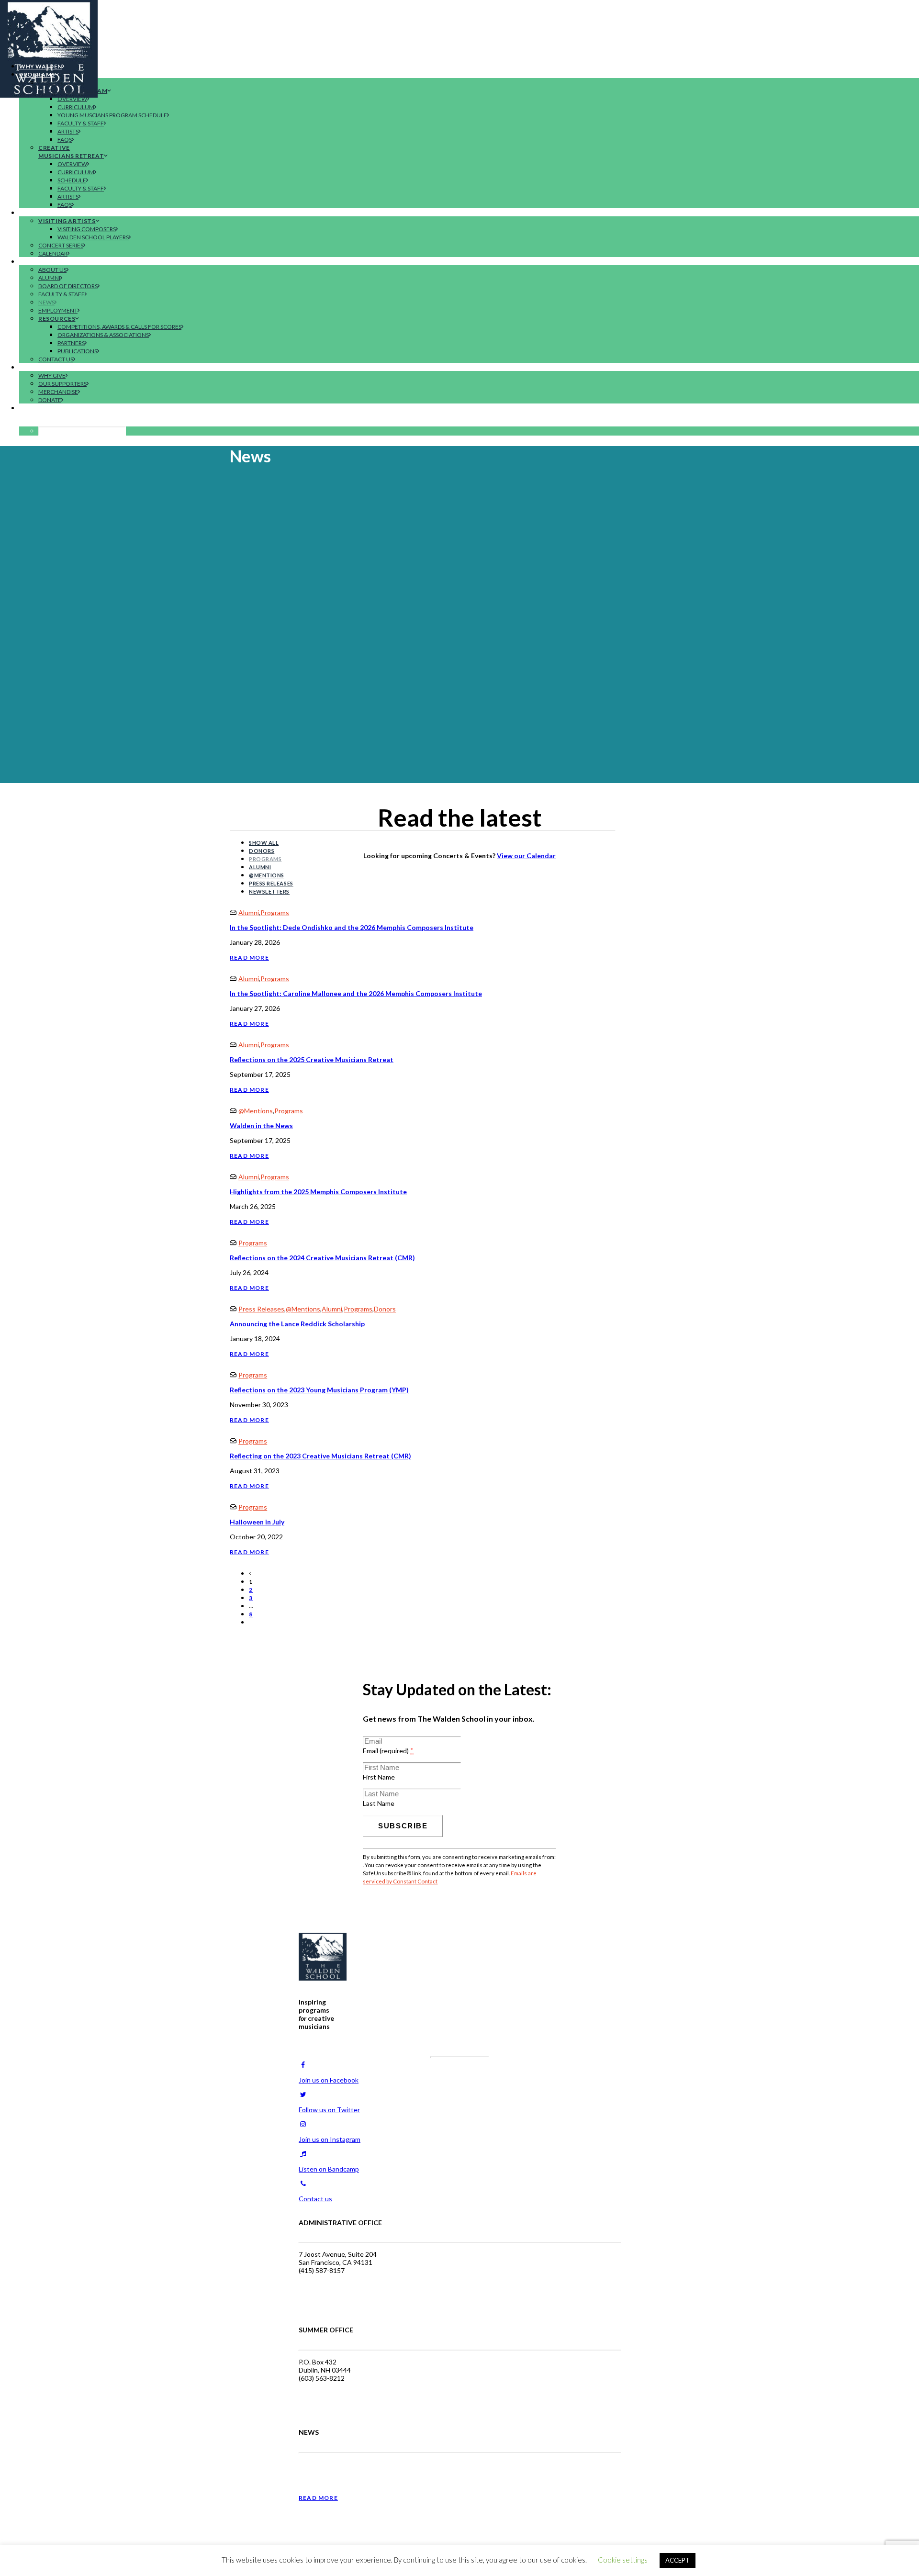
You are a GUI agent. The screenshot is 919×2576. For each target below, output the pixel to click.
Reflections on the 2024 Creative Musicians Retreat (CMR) (322, 1258)
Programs (37, 74)
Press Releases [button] (271, 883)
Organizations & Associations (103, 335)
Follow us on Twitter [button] (329, 2110)
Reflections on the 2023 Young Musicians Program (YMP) (319, 1390)
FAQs (65, 140)
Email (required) (388, 1751)
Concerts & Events (52, 213)
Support (34, 367)
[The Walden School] (459, 28)
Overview (72, 99)
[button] (37, 423)
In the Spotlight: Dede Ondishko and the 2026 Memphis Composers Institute (352, 927)
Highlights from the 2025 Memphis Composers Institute (318, 1192)
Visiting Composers (87, 229)
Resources (57, 319)
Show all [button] (264, 843)
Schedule (72, 180)
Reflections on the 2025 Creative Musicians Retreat (312, 1059)
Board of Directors (68, 286)
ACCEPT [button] (678, 2560)
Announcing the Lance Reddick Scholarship (297, 1324)
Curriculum (76, 107)
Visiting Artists (67, 221)
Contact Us (56, 359)
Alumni (49, 278)
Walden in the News (261, 1126)
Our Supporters (62, 384)
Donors (385, 1309)
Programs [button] (265, 859)
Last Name (379, 1803)
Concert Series (61, 245)
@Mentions (256, 1111)
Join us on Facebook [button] (329, 2080)
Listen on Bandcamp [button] (329, 2169)
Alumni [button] (260, 867)
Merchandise (58, 392)
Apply (29, 408)
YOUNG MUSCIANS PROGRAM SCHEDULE (112, 115)
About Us (52, 270)
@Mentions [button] (267, 875)
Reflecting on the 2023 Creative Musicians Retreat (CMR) (320, 1456)
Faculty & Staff (81, 123)
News (46, 302)
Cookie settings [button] (623, 2560)
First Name (379, 1777)
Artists (68, 131)
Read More (249, 958)
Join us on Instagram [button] (330, 2139)
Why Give (52, 375)
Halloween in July (257, 1522)
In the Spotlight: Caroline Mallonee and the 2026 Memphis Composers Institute (356, 993)
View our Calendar (526, 856)
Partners (71, 343)
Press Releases (261, 1309)
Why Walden (41, 66)
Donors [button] (262, 851)
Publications (77, 351)
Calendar (53, 253)
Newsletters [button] (269, 891)
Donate (50, 400)
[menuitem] (469, 66)
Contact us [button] (315, 2199)
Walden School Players (93, 237)
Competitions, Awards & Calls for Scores (119, 327)
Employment (58, 310)
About (31, 262)
